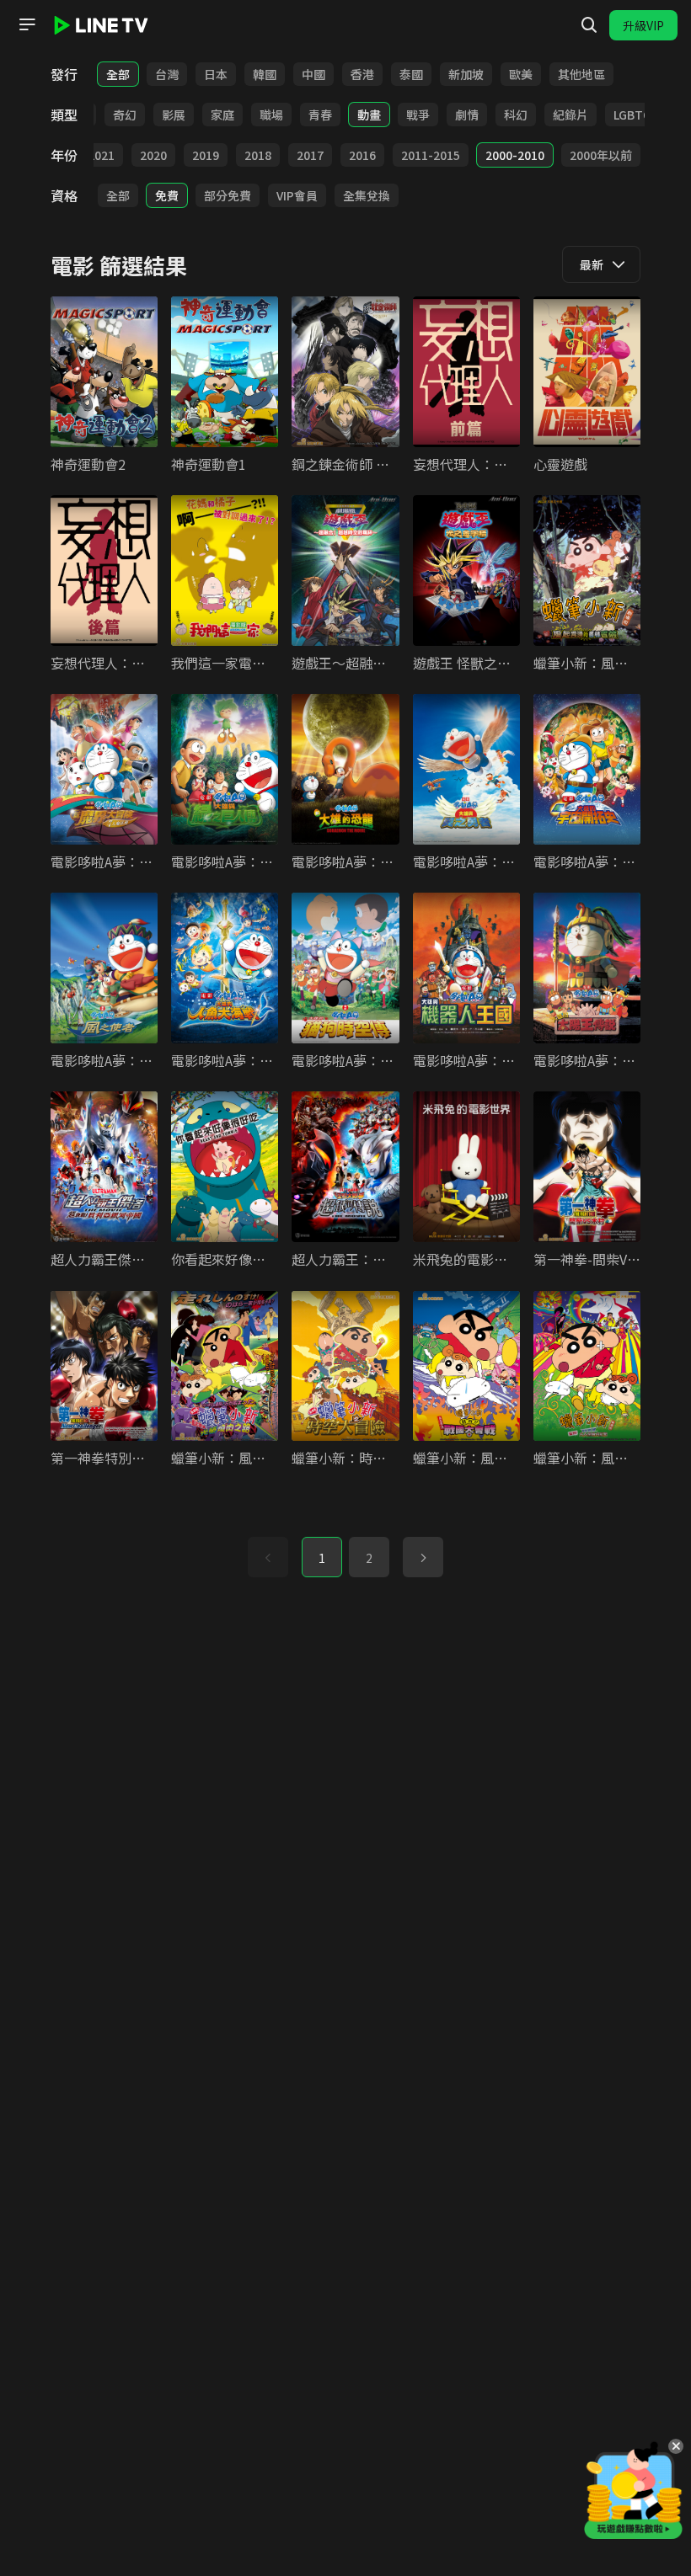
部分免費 (228, 195)
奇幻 (125, 115)
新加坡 (466, 74)
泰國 (411, 74)
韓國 (265, 74)
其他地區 (581, 74)
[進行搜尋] (589, 25)
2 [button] (369, 1558)
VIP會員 (297, 195)
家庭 (222, 115)
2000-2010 (515, 155)
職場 (271, 115)
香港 (362, 74)
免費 (167, 195)
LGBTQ (633, 115)
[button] (423, 1557)
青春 (320, 115)
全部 (118, 74)
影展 (174, 115)
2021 (101, 155)
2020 (153, 155)
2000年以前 (601, 155)
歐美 (521, 74)
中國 (313, 74)
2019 (206, 155)
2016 (362, 155)
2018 (258, 155)
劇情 (467, 115)
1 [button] (322, 1558)
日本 (216, 74)
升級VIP (643, 25)
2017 (310, 155)
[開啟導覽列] (27, 24)
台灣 (167, 74)
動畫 (369, 115)
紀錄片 (570, 115)
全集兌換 (367, 195)
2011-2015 (431, 155)
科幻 (516, 115)
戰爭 (418, 115)
